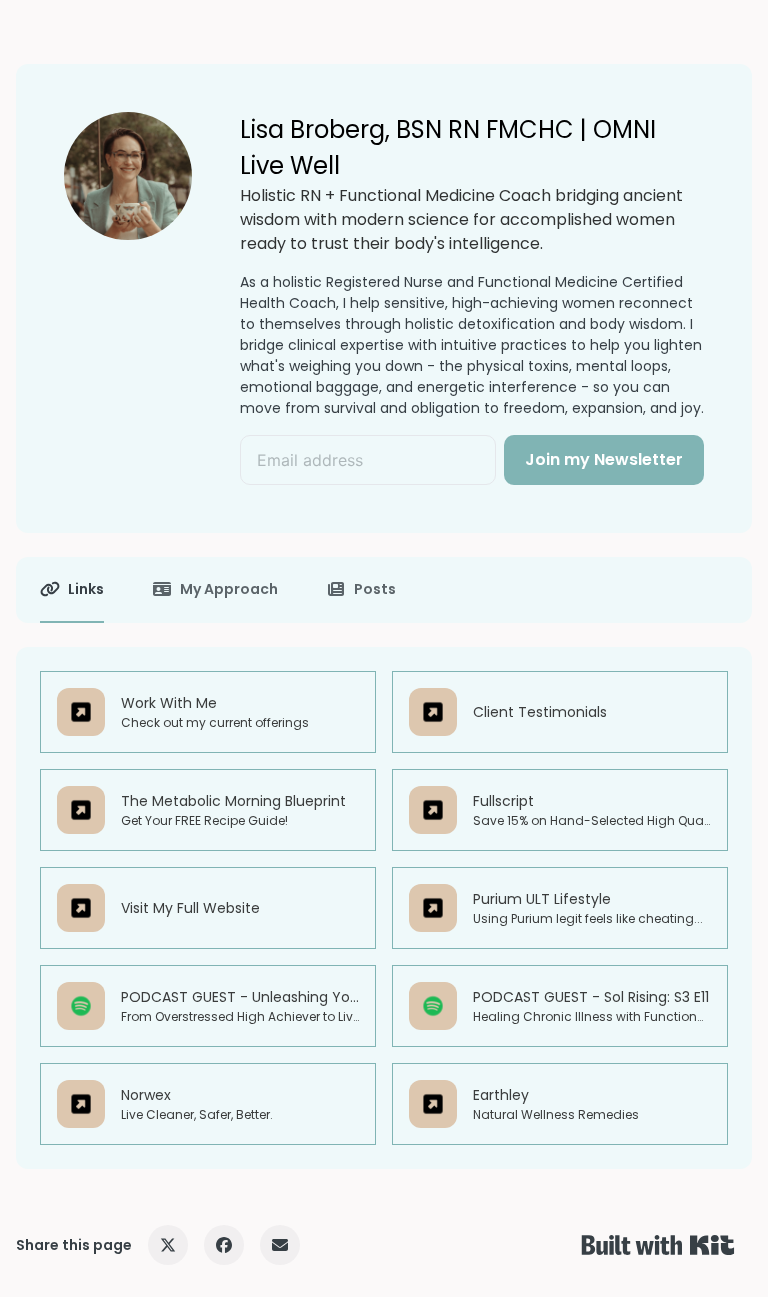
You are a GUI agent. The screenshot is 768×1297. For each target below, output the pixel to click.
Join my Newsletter (604, 459)
